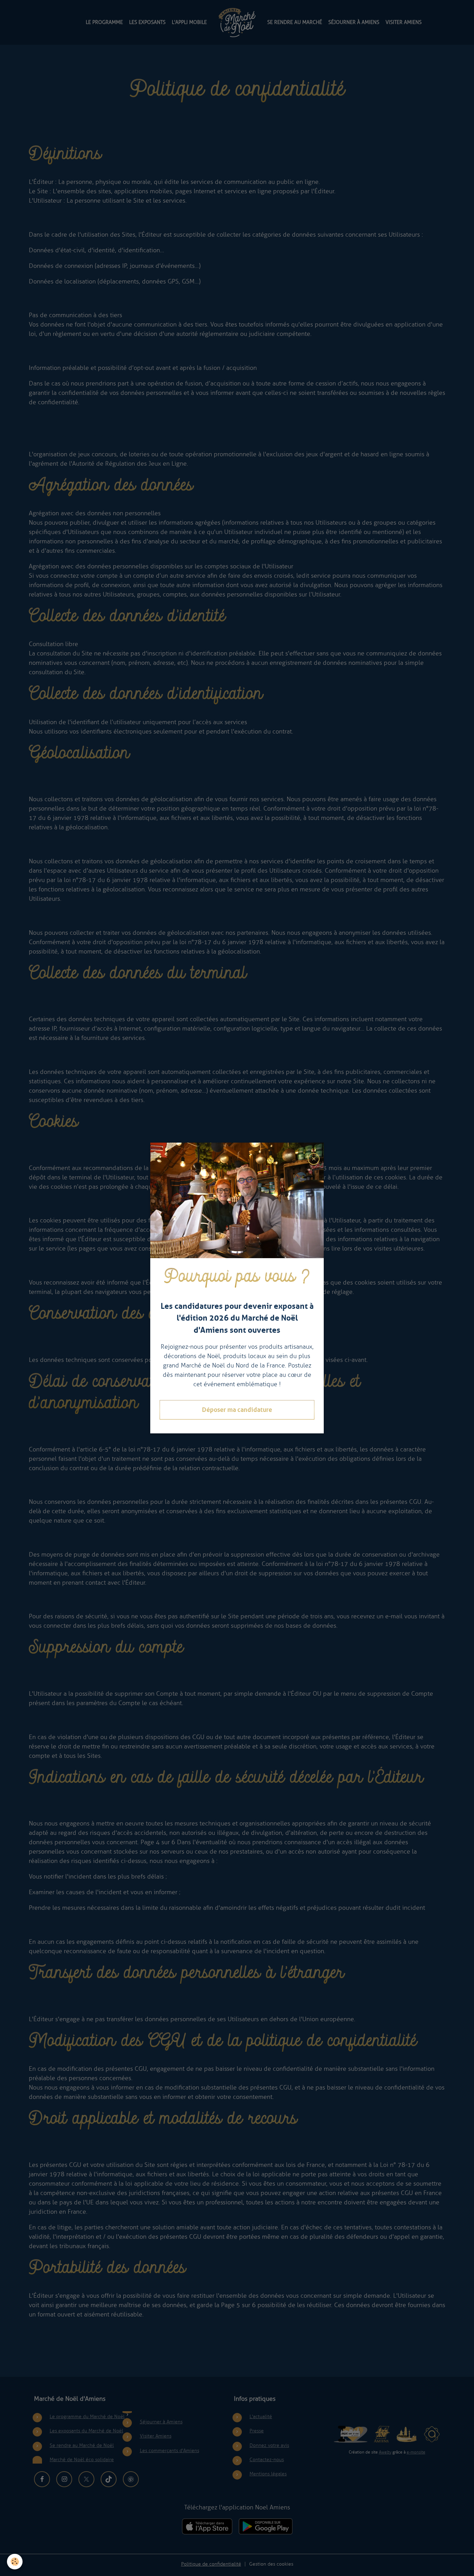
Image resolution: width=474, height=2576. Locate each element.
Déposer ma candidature (237, 1410)
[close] (314, 1159)
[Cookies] (15, 2562)
